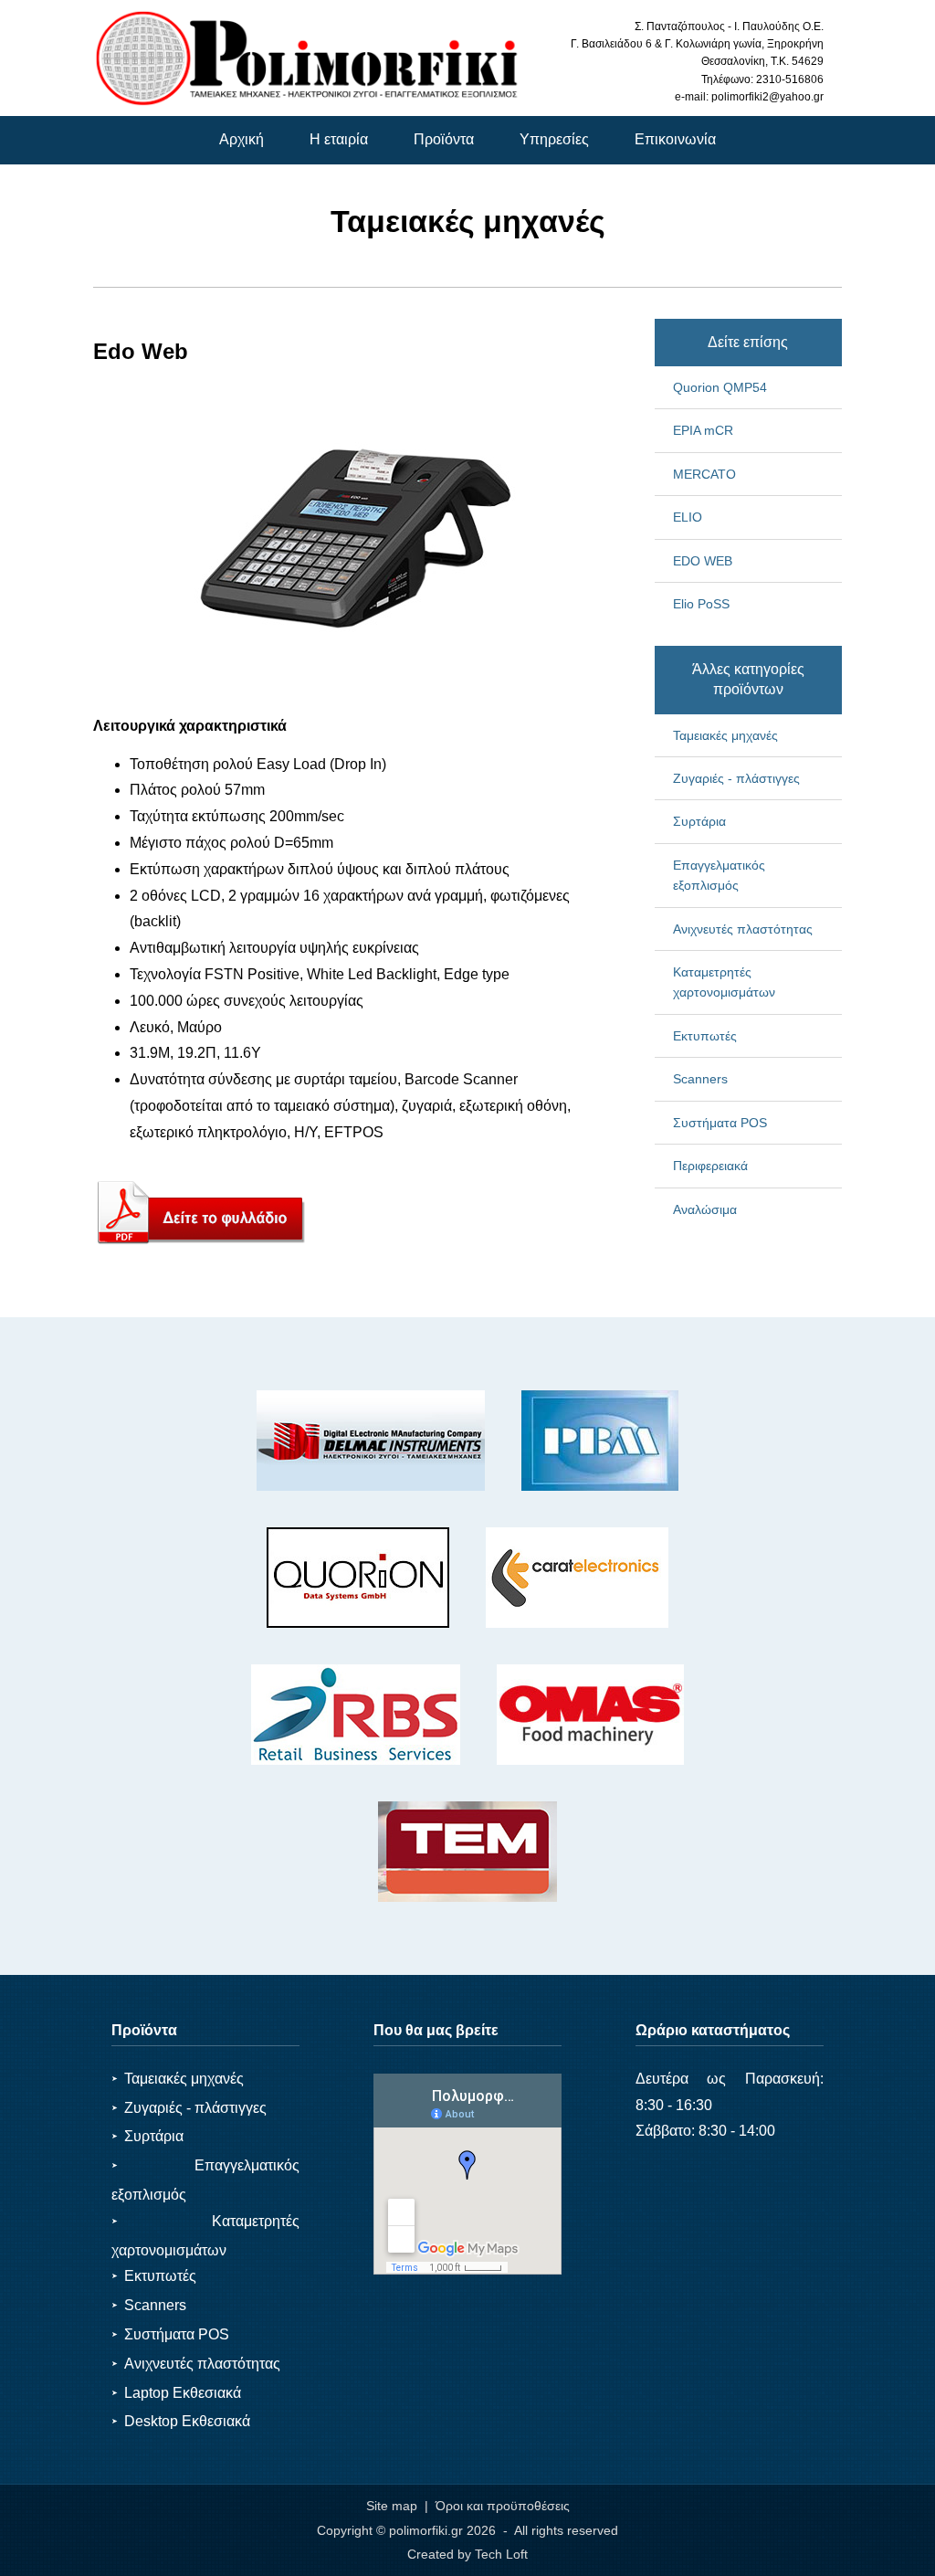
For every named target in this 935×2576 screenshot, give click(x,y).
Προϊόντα (444, 139)
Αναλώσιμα (705, 1209)
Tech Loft (501, 2554)
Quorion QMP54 (720, 387)
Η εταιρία (339, 139)
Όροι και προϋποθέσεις (503, 2506)
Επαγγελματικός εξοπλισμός (719, 875)
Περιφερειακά (710, 1166)
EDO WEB (703, 561)
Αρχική (242, 139)
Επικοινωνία (675, 139)
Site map (392, 2506)
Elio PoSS (701, 604)
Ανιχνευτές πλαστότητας (743, 929)
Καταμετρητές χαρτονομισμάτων (724, 982)
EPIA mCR (703, 430)
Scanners (700, 1079)
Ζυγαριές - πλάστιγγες (736, 778)
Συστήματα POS (720, 1123)
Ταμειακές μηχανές (725, 735)
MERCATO (704, 474)
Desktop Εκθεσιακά (181, 2421)
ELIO (688, 517)
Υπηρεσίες (554, 139)
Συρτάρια (699, 821)
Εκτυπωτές (705, 1036)
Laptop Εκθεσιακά (176, 2393)
